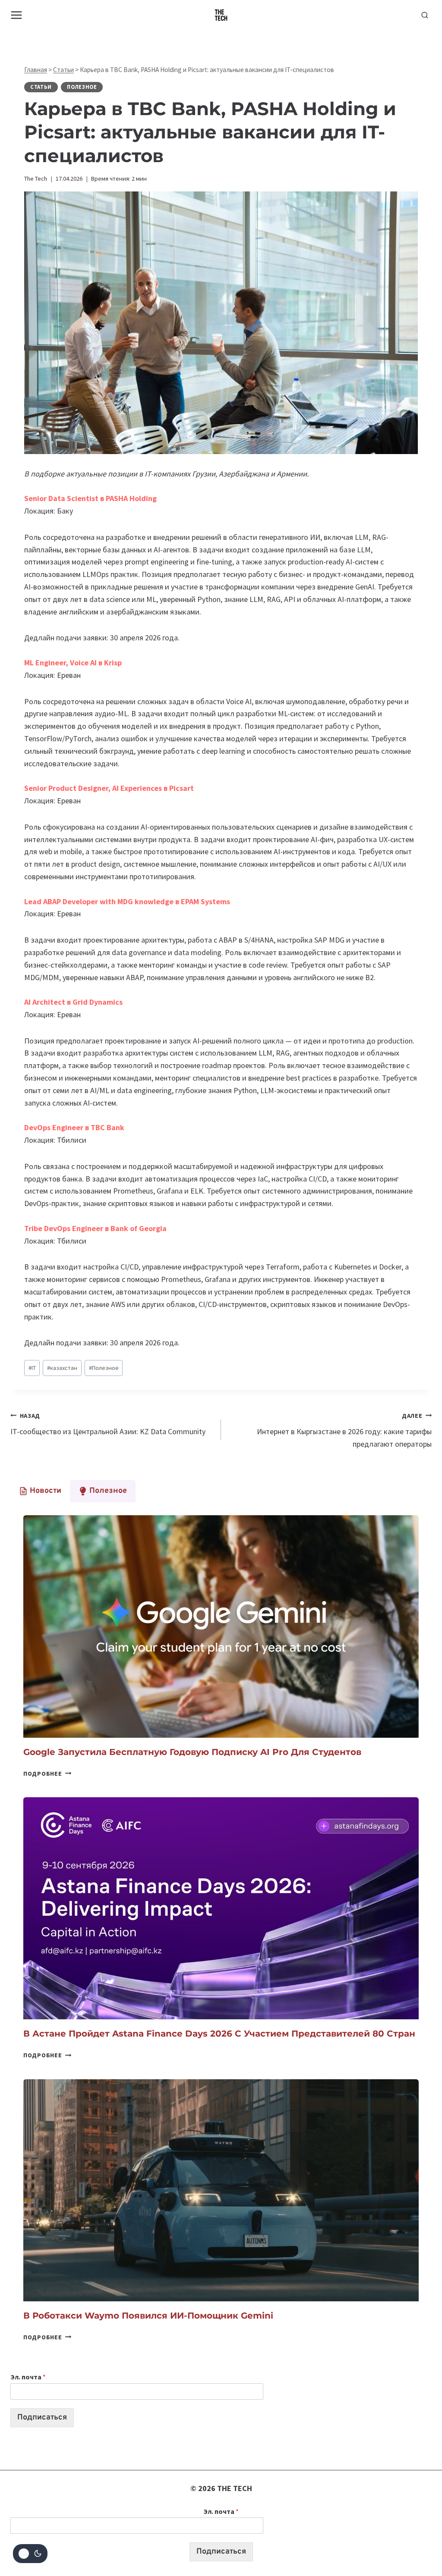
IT (32, 1368)
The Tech (36, 179)
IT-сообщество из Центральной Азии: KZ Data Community (108, 1424)
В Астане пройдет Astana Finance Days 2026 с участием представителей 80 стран (219, 2034)
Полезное (82, 87)
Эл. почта (28, 2377)
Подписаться (42, 2418)
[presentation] (221, 1626)
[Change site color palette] (30, 2554)
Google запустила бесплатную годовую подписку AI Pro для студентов (192, 1752)
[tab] (40, 1491)
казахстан (62, 1368)
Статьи (63, 70)
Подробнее (47, 1774)
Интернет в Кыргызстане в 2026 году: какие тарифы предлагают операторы (344, 1430)
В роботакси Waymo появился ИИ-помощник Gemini (148, 2316)
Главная (36, 70)
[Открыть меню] (17, 15)
